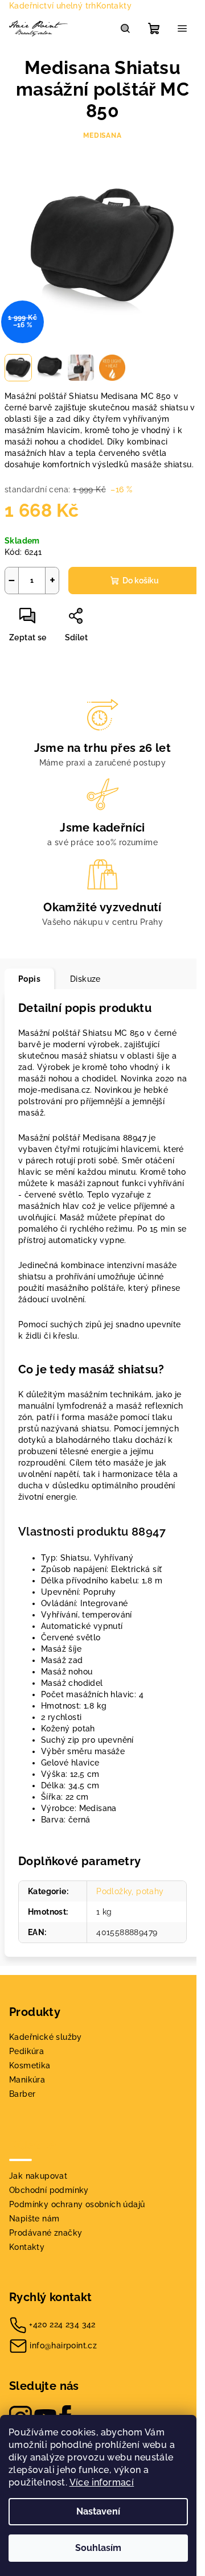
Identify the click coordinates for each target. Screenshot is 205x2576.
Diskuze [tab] (85, 979)
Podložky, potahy (130, 1891)
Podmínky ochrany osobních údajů (77, 2204)
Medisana (102, 135)
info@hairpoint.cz (63, 2345)
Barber (22, 2094)
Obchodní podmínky (49, 2190)
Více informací (102, 2482)
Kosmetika (30, 2065)
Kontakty (114, 6)
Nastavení (98, 2511)
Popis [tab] (29, 979)
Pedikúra (26, 2051)
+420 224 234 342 (62, 2324)
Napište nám (34, 2219)
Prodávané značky (46, 2233)
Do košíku (141, 581)
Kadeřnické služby (46, 2037)
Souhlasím (98, 2548)
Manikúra (27, 2080)
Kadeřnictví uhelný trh (53, 6)
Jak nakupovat (38, 2176)
